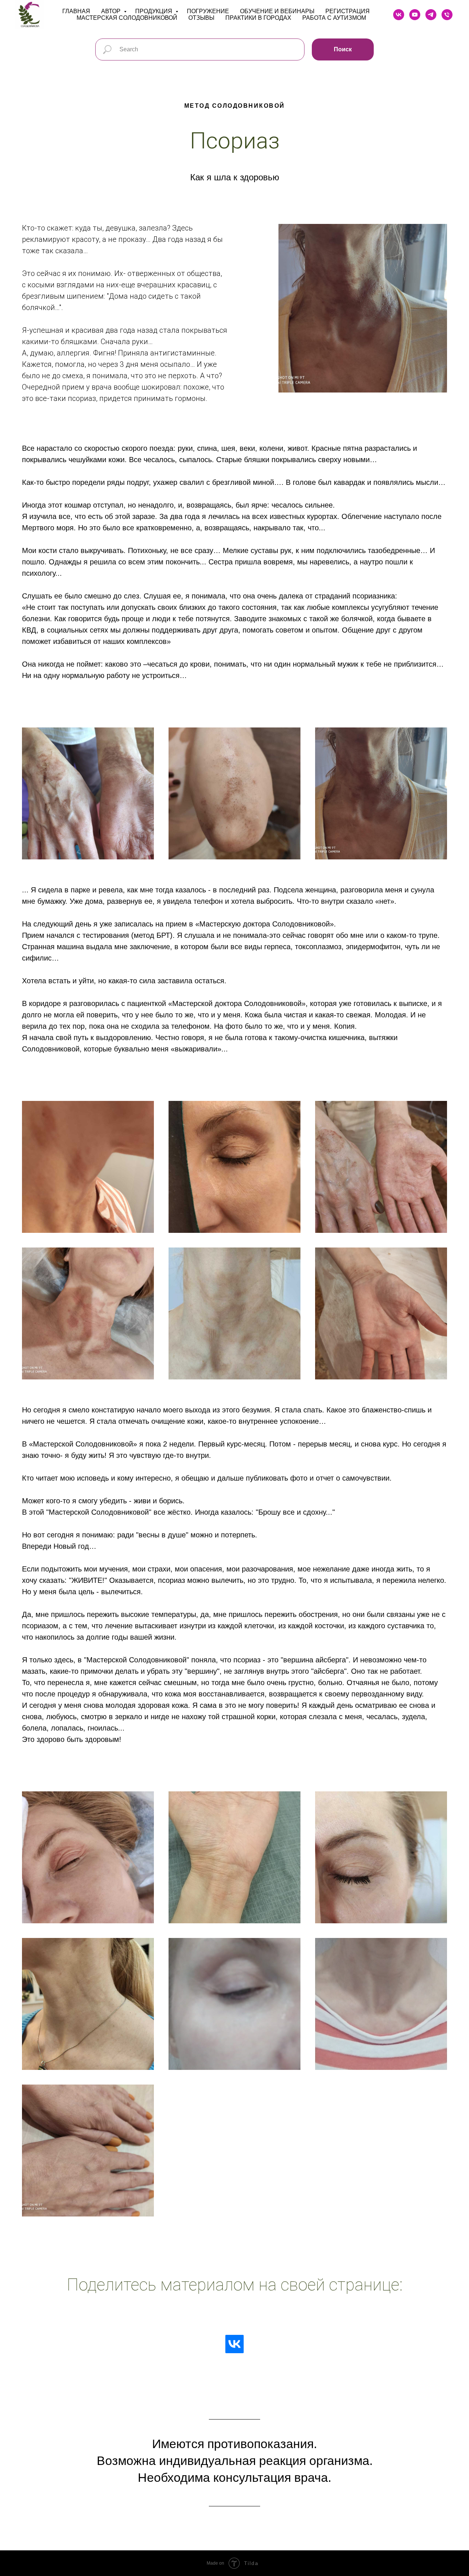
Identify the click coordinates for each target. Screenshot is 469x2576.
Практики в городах (258, 18)
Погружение (208, 11)
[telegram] (431, 15)
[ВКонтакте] (234, 2344)
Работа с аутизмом (334, 18)
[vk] (399, 15)
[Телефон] (447, 15)
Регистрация (348, 11)
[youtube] (415, 15)
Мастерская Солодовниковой (127, 18)
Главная (76, 11)
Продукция (154, 11)
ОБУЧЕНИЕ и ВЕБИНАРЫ (277, 11)
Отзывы (201, 18)
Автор (112, 11)
